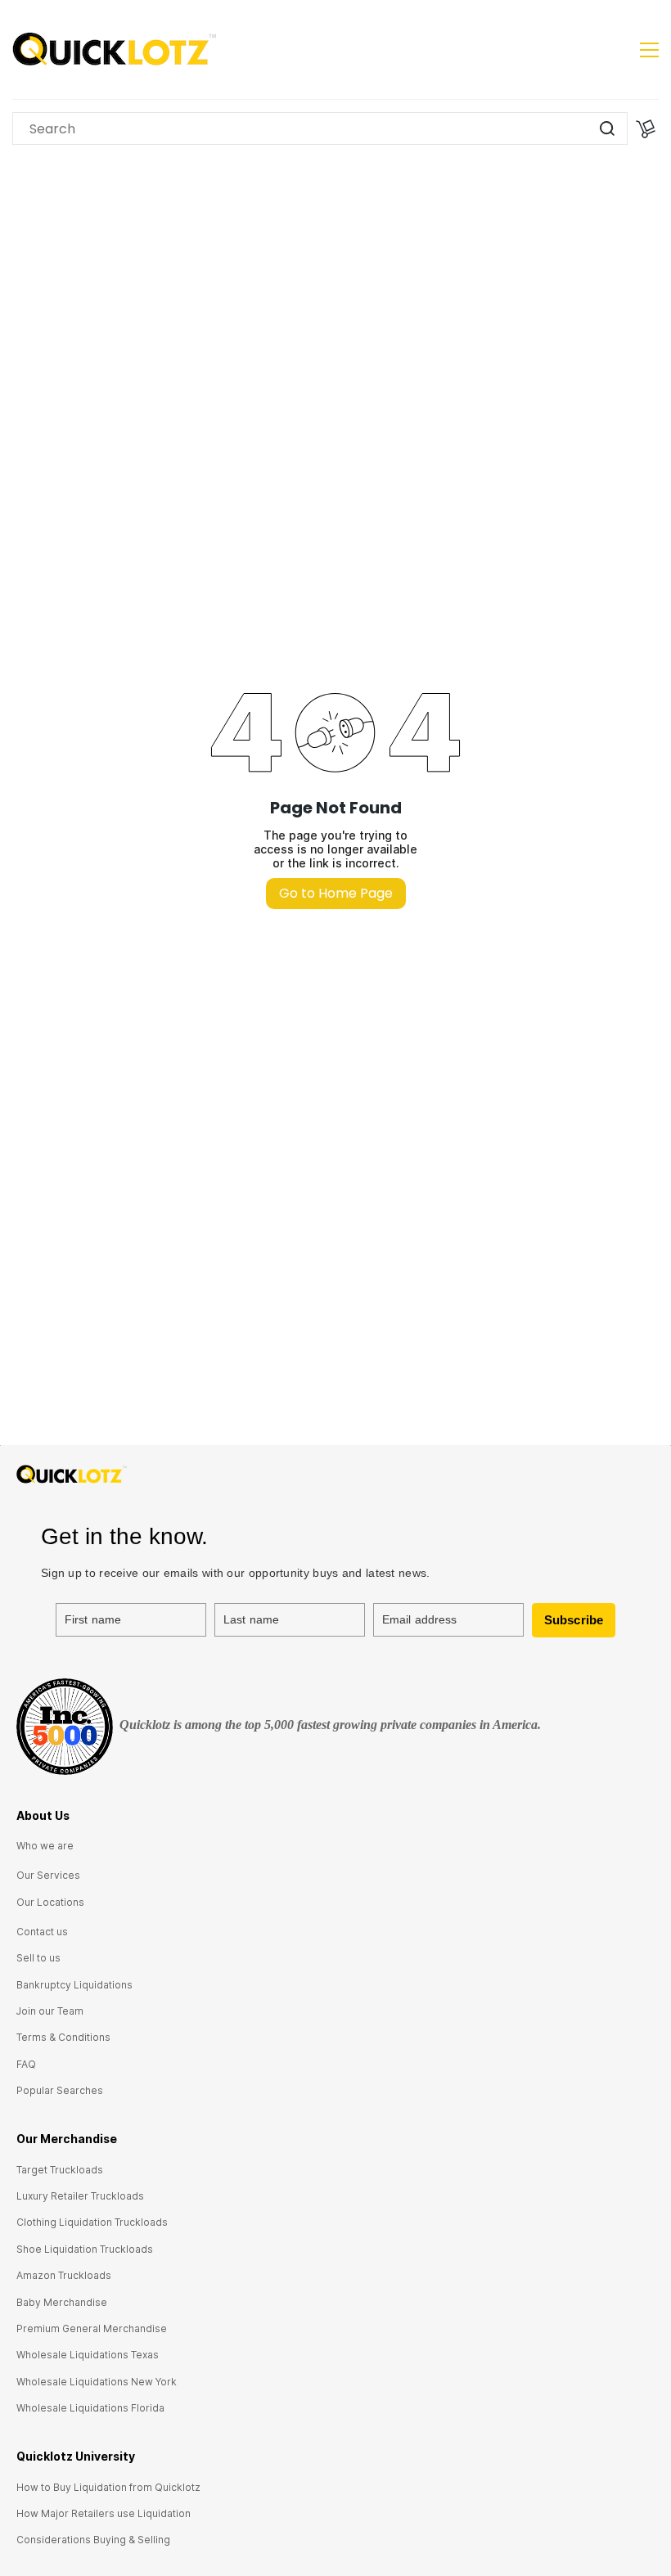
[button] (45, 1846)
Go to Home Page (336, 893)
